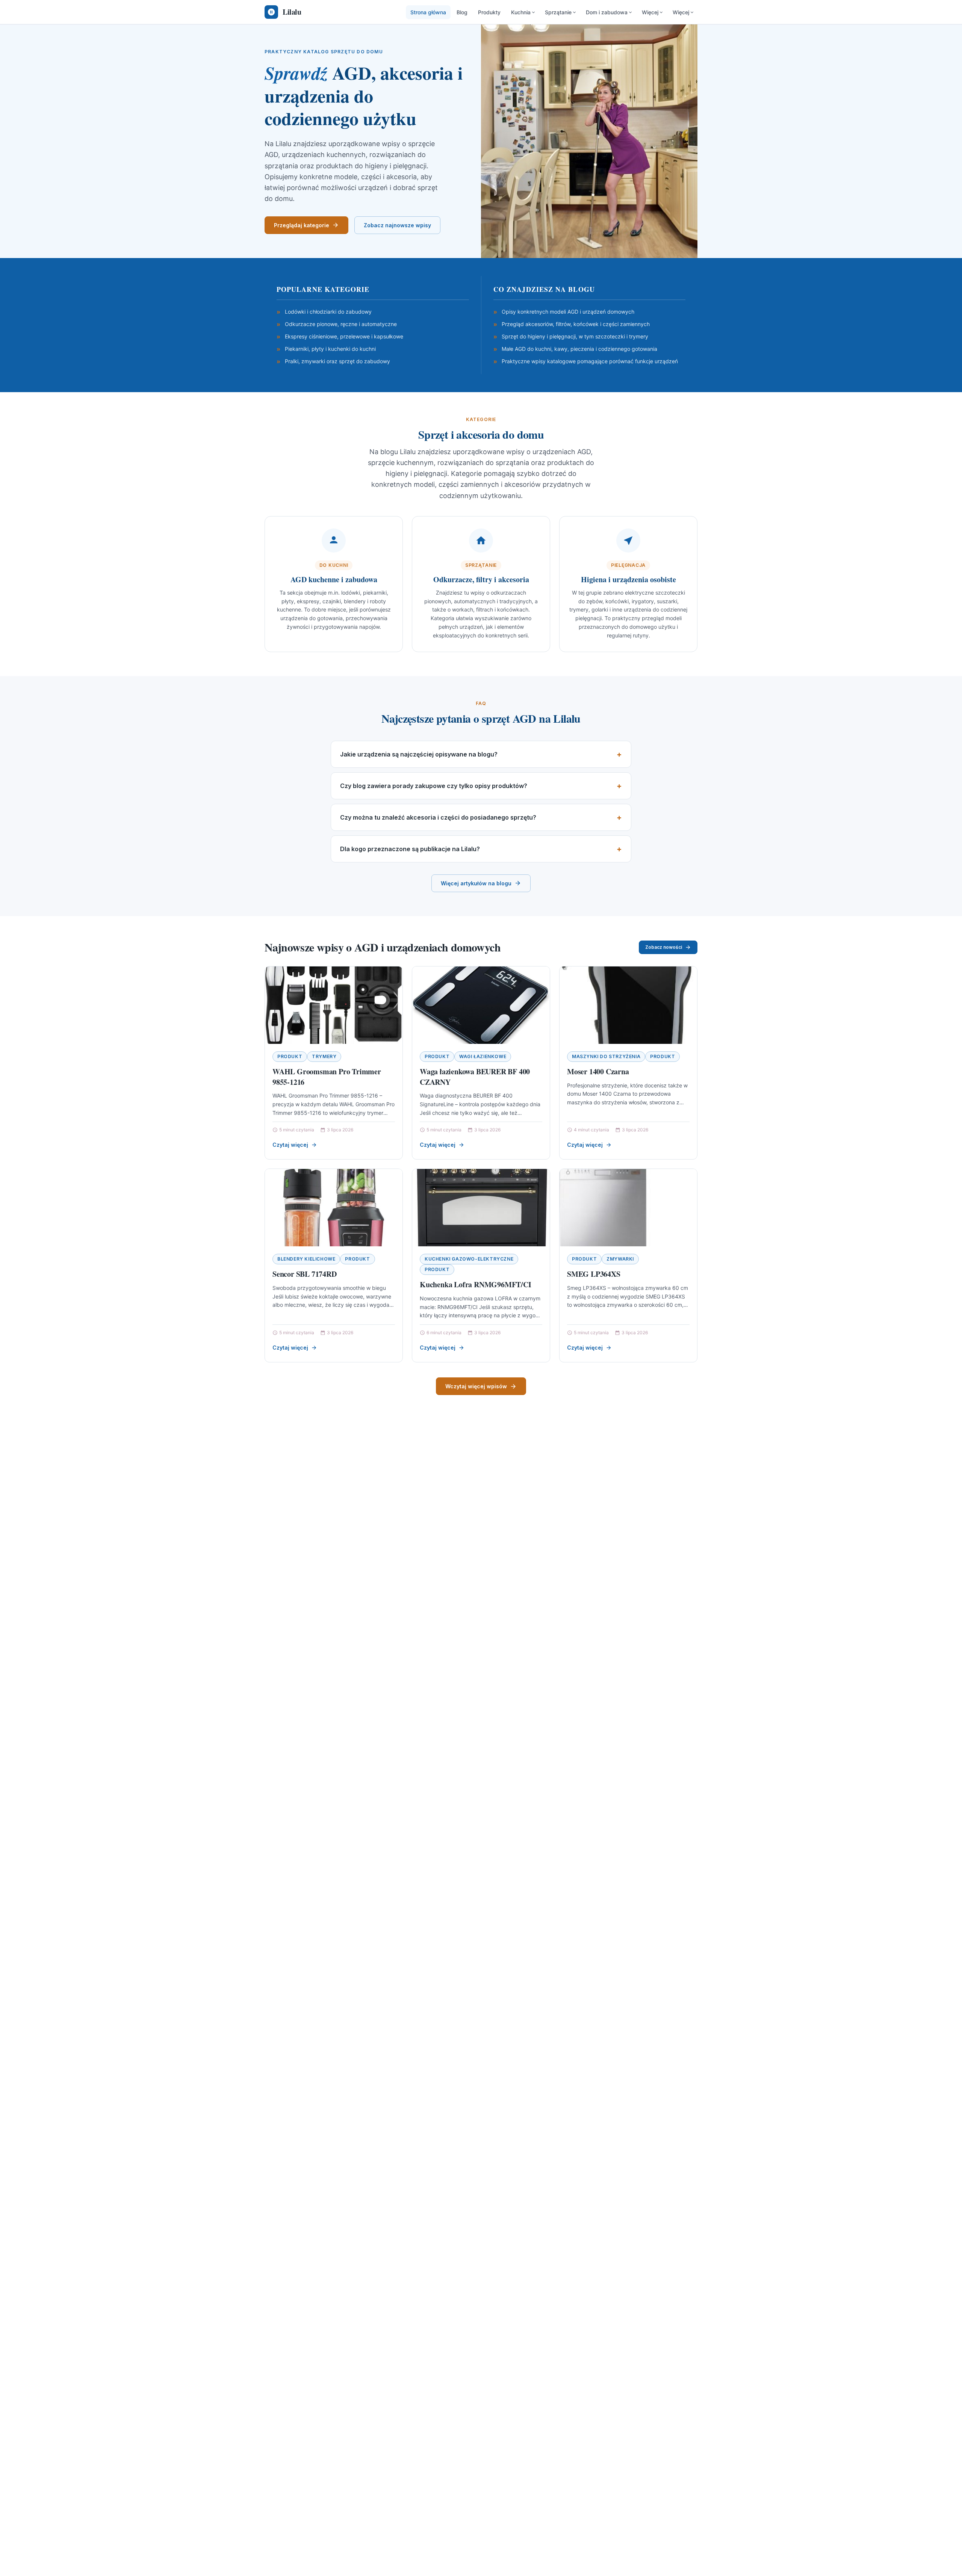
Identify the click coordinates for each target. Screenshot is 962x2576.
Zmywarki (620, 1259)
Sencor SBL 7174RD (305, 1274)
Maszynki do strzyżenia (606, 1056)
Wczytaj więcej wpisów (476, 1386)
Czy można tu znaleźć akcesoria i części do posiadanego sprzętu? (438, 817)
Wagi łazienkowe (483, 1056)
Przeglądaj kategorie (302, 225)
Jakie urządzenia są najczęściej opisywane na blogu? (419, 754)
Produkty (489, 12)
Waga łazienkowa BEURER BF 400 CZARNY (475, 1077)
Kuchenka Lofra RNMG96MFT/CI (476, 1284)
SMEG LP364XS (594, 1274)
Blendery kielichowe (306, 1259)
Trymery (324, 1056)
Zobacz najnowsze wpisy (397, 225)
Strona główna (428, 12)
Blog (462, 12)
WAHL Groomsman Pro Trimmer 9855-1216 (327, 1077)
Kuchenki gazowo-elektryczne (469, 1259)
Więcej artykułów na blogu (476, 883)
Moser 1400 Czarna (598, 1071)
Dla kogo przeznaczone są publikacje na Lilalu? (410, 849)
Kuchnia (521, 12)
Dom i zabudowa (607, 12)
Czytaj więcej (290, 1145)
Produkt (290, 1056)
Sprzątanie (558, 12)
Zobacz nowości (664, 947)
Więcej (650, 12)
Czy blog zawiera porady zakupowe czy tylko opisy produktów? (434, 786)
